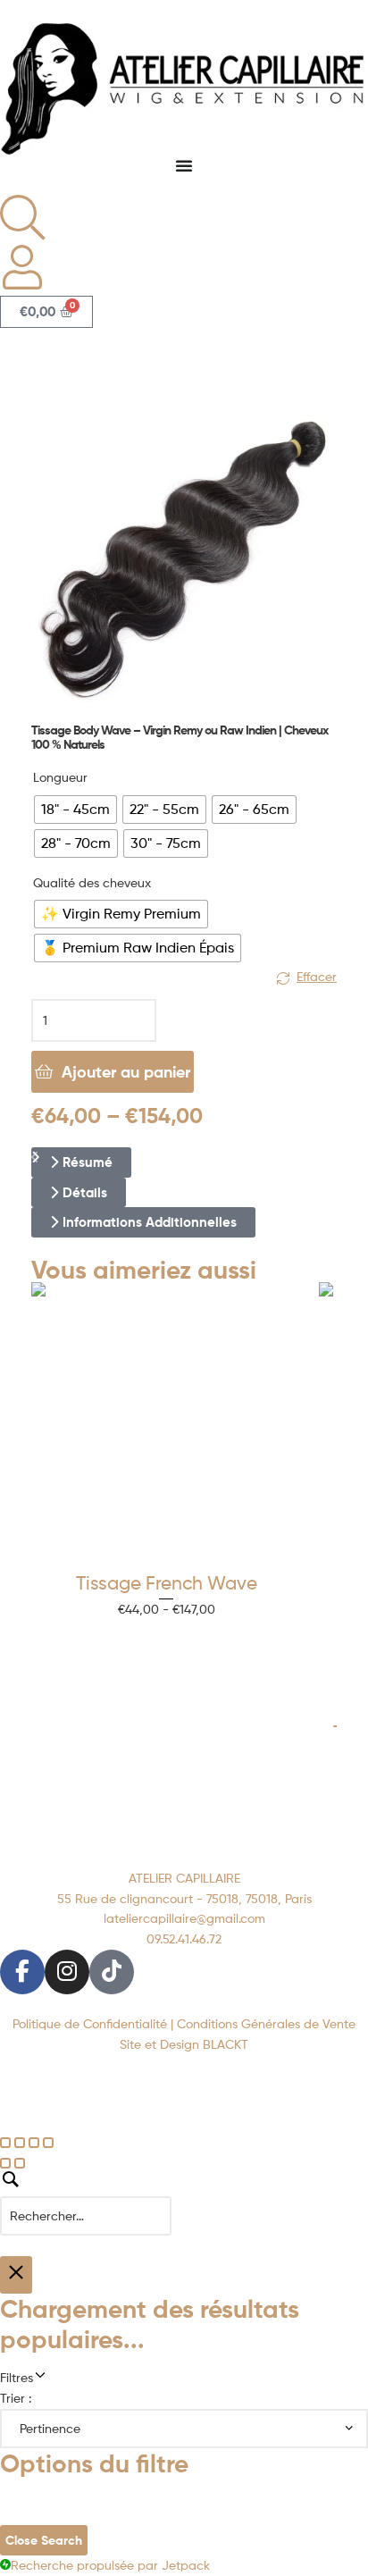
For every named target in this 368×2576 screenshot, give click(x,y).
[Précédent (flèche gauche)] (5, 2163)
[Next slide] (35, 1158)
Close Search (44, 2540)
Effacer (317, 976)
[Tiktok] (112, 1972)
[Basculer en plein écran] (20, 2143)
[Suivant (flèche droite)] (20, 2163)
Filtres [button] (45, 2376)
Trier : (16, 2398)
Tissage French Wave (167, 1583)
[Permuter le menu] (184, 165)
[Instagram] (67, 1972)
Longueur (60, 777)
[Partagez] (34, 2143)
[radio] (75, 810)
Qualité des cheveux (92, 882)
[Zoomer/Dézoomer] (5, 2143)
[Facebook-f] (22, 1972)
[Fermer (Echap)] (48, 2143)
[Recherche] (184, 2195)
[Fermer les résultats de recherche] (16, 2275)
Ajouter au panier (126, 1072)
